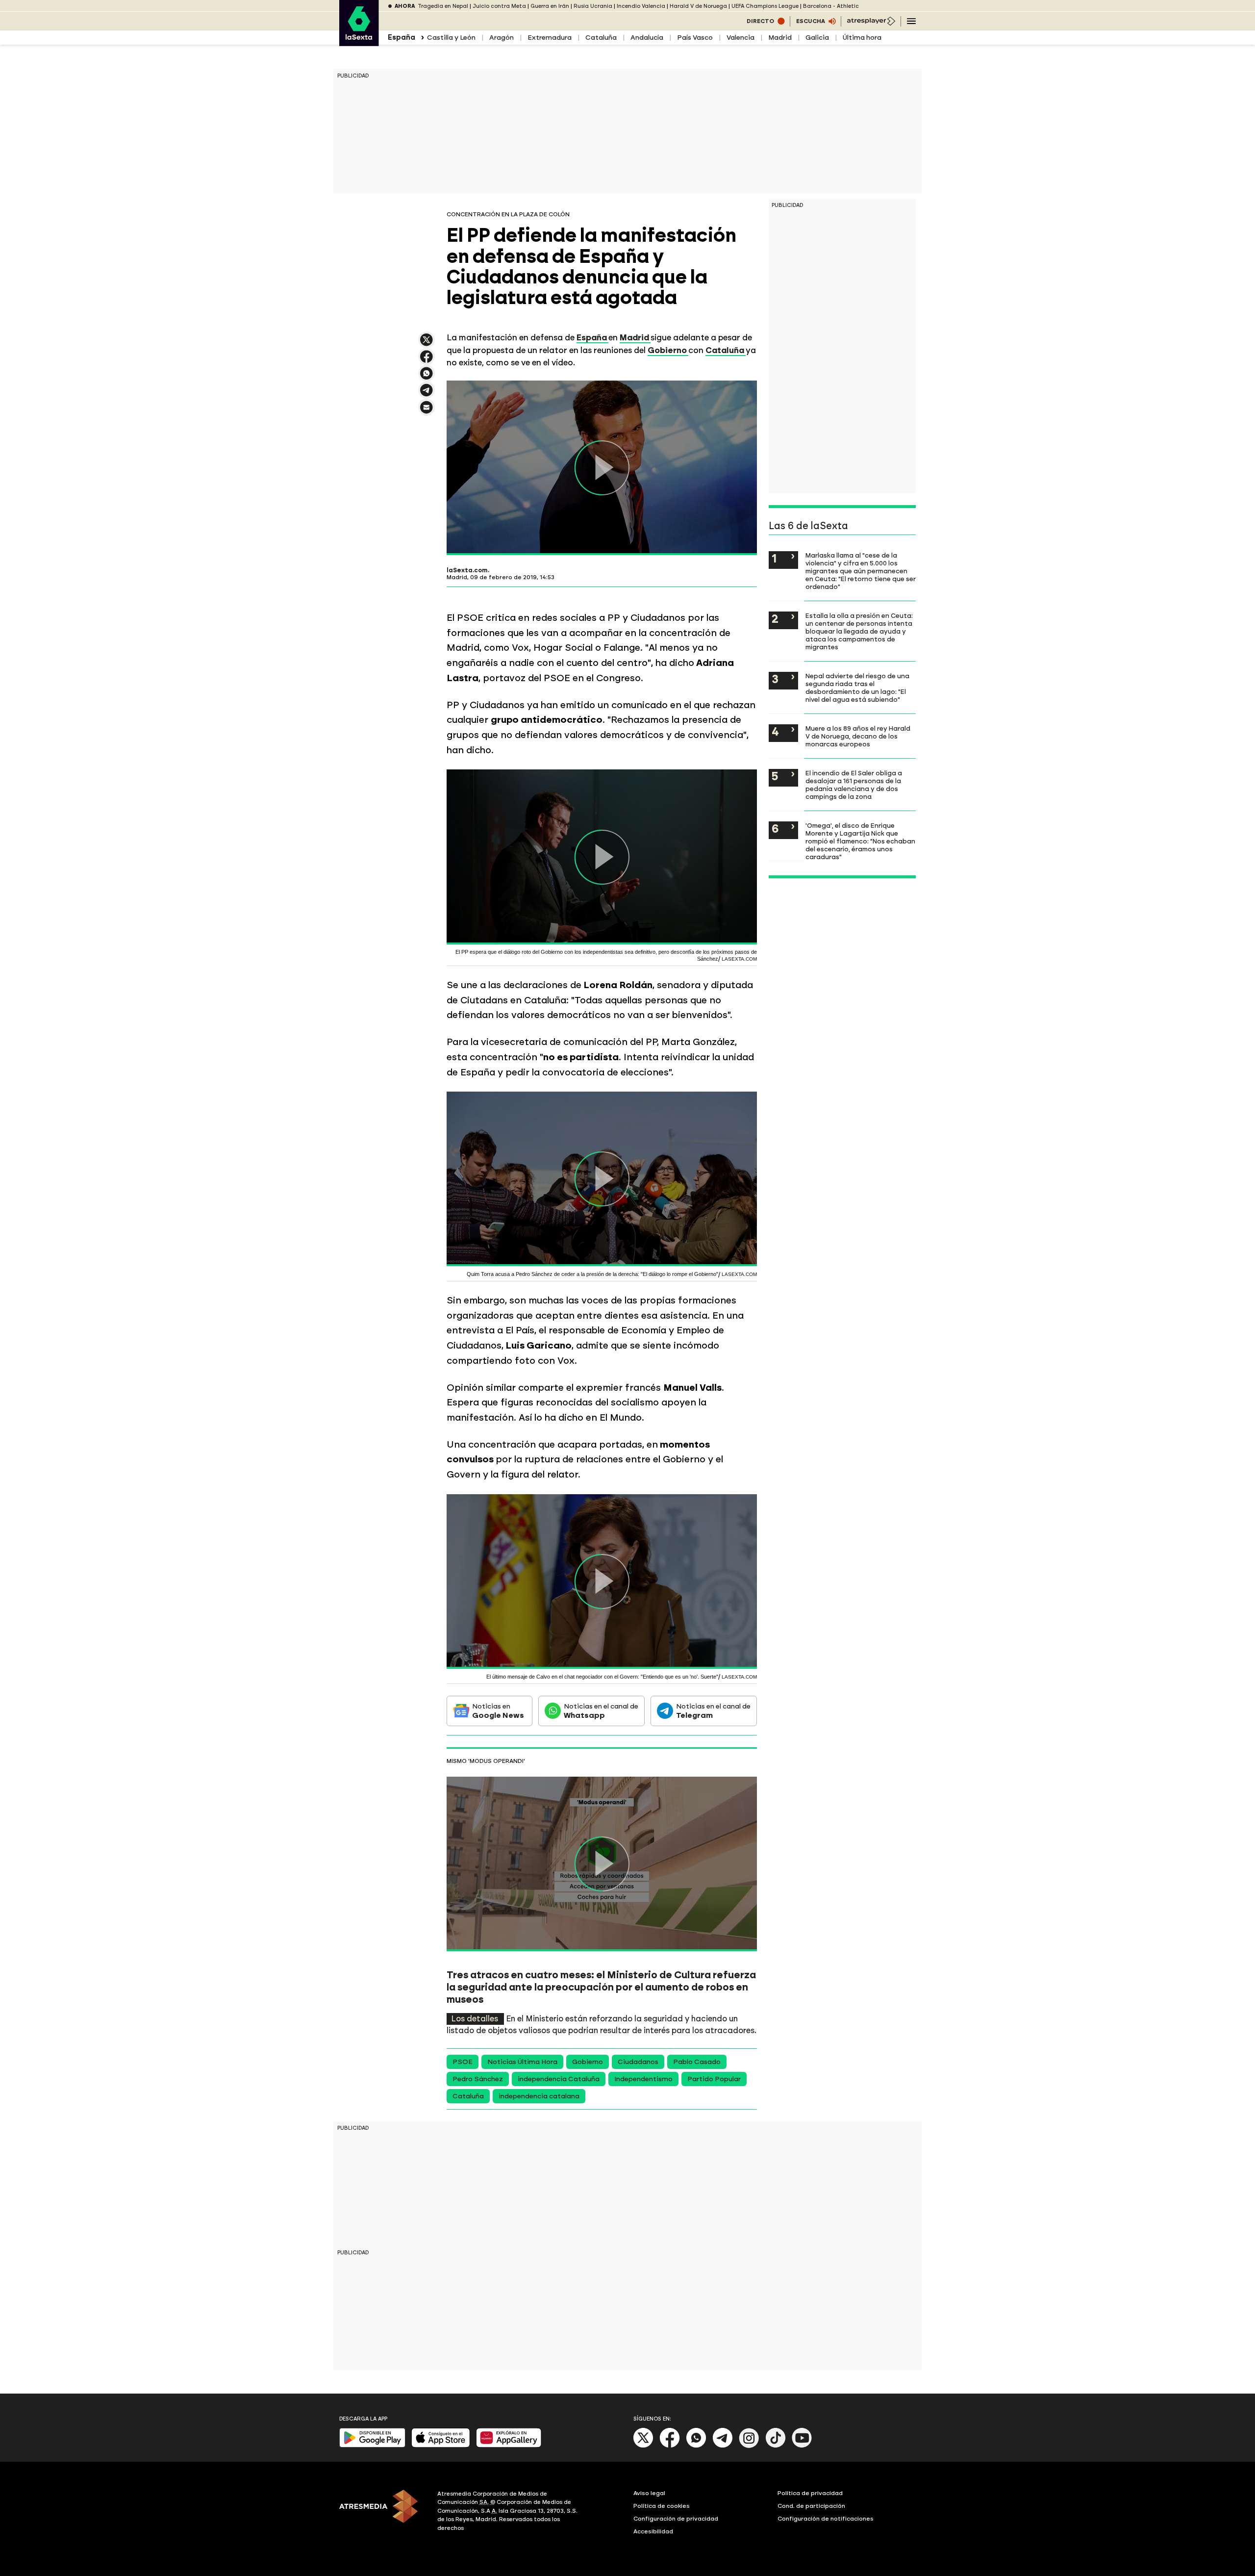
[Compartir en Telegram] (427, 395)
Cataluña (601, 38)
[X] (427, 344)
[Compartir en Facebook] (427, 361)
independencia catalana (539, 2096)
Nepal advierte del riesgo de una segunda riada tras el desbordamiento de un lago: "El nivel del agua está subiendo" (857, 688)
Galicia (817, 38)
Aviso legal (649, 2493)
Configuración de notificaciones (826, 2519)
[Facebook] (670, 2446)
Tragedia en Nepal (443, 6)
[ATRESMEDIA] (382, 2512)
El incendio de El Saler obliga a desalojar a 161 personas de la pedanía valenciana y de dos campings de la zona (854, 785)
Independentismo (643, 2079)
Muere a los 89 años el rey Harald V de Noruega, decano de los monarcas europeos (858, 736)
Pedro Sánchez (478, 2079)
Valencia (740, 38)
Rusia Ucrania (593, 6)
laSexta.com (467, 570)
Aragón (502, 38)
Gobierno (588, 2062)
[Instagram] (749, 2446)
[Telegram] (723, 2446)
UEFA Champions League (765, 6)
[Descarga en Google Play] (372, 2445)
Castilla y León (451, 38)
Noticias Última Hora (522, 2062)
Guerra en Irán (550, 6)
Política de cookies (662, 2506)
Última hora (862, 38)
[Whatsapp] (696, 2446)
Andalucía (647, 38)
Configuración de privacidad (676, 2519)
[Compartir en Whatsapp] (427, 377)
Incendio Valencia (641, 6)
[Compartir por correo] (427, 412)
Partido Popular (714, 2079)
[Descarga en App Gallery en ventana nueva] (509, 2445)
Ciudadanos (638, 2062)
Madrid (780, 38)
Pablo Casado (697, 2062)
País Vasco (695, 38)
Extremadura (550, 38)
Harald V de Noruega (698, 6)
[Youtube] (802, 2446)
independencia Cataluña (559, 2079)
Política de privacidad (810, 2493)
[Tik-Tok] (776, 2446)
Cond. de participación (811, 2506)
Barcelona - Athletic (831, 6)
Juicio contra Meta (499, 6)
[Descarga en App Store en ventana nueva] (441, 2445)
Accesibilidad (653, 2531)
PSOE (463, 2062)
